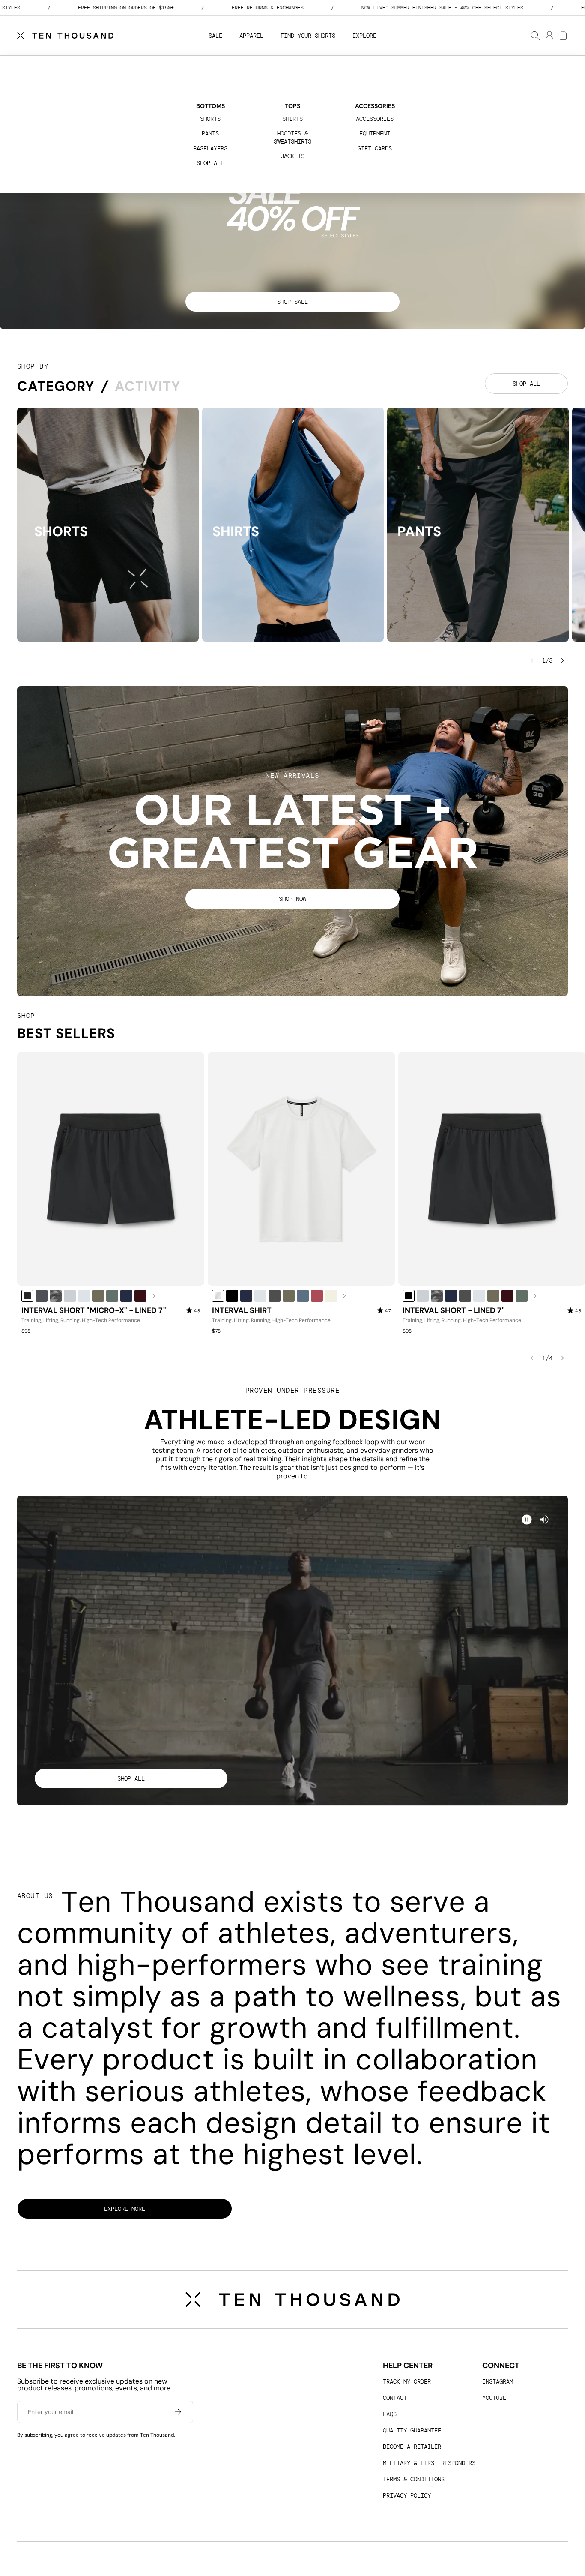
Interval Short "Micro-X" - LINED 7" (94, 1311)
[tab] (56, 386)
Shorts (210, 119)
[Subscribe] (178, 2412)
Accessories (375, 119)
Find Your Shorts (308, 36)
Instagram (498, 2381)
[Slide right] (563, 660)
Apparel (251, 36)
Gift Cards (375, 148)
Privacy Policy (407, 2495)
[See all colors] (154, 1296)
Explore (364, 36)
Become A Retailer (412, 2447)
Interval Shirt (242, 1311)
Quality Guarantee (412, 2430)
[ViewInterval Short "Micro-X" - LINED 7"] (111, 1169)
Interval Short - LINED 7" (454, 1311)
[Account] (549, 36)
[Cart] (563, 36)
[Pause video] (544, 1520)
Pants (210, 133)
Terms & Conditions (414, 2479)
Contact (395, 2398)
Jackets (292, 156)
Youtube (494, 2398)
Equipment (375, 133)
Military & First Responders (429, 2463)
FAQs (390, 2414)
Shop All (210, 163)
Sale (215, 36)
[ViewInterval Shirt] (301, 1169)
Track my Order (407, 2381)
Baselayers (210, 148)
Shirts (292, 119)
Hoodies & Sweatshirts (292, 137)
